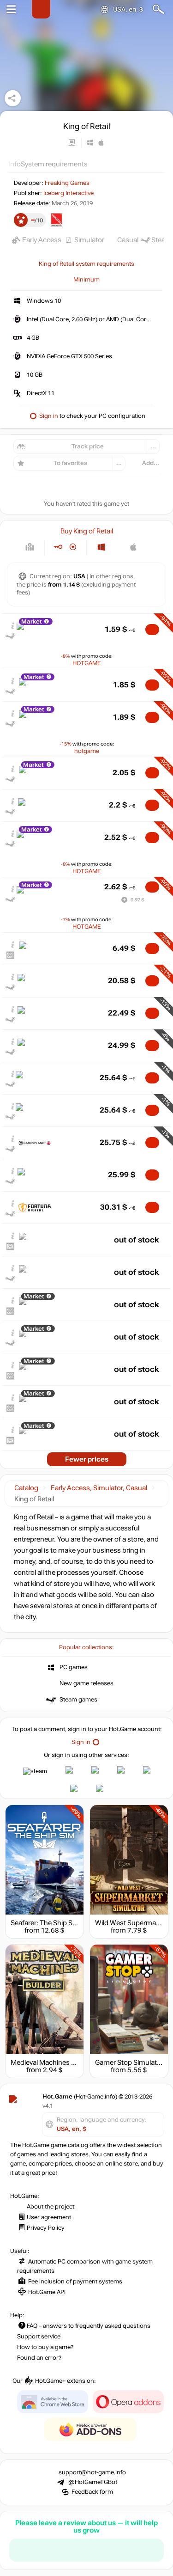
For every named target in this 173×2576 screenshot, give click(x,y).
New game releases (86, 1683)
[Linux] (117, 547)
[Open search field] (158, 9)
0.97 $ (137, 900)
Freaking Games (67, 183)
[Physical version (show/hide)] (73, 547)
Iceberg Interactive (69, 193)
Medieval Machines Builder (51, 2062)
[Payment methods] (30, 547)
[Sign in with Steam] (35, 1771)
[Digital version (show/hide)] (58, 547)
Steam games (78, 1700)
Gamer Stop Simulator (129, 2062)
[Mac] (134, 547)
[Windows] (101, 547)
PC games (74, 1667)
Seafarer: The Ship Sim (45, 1923)
